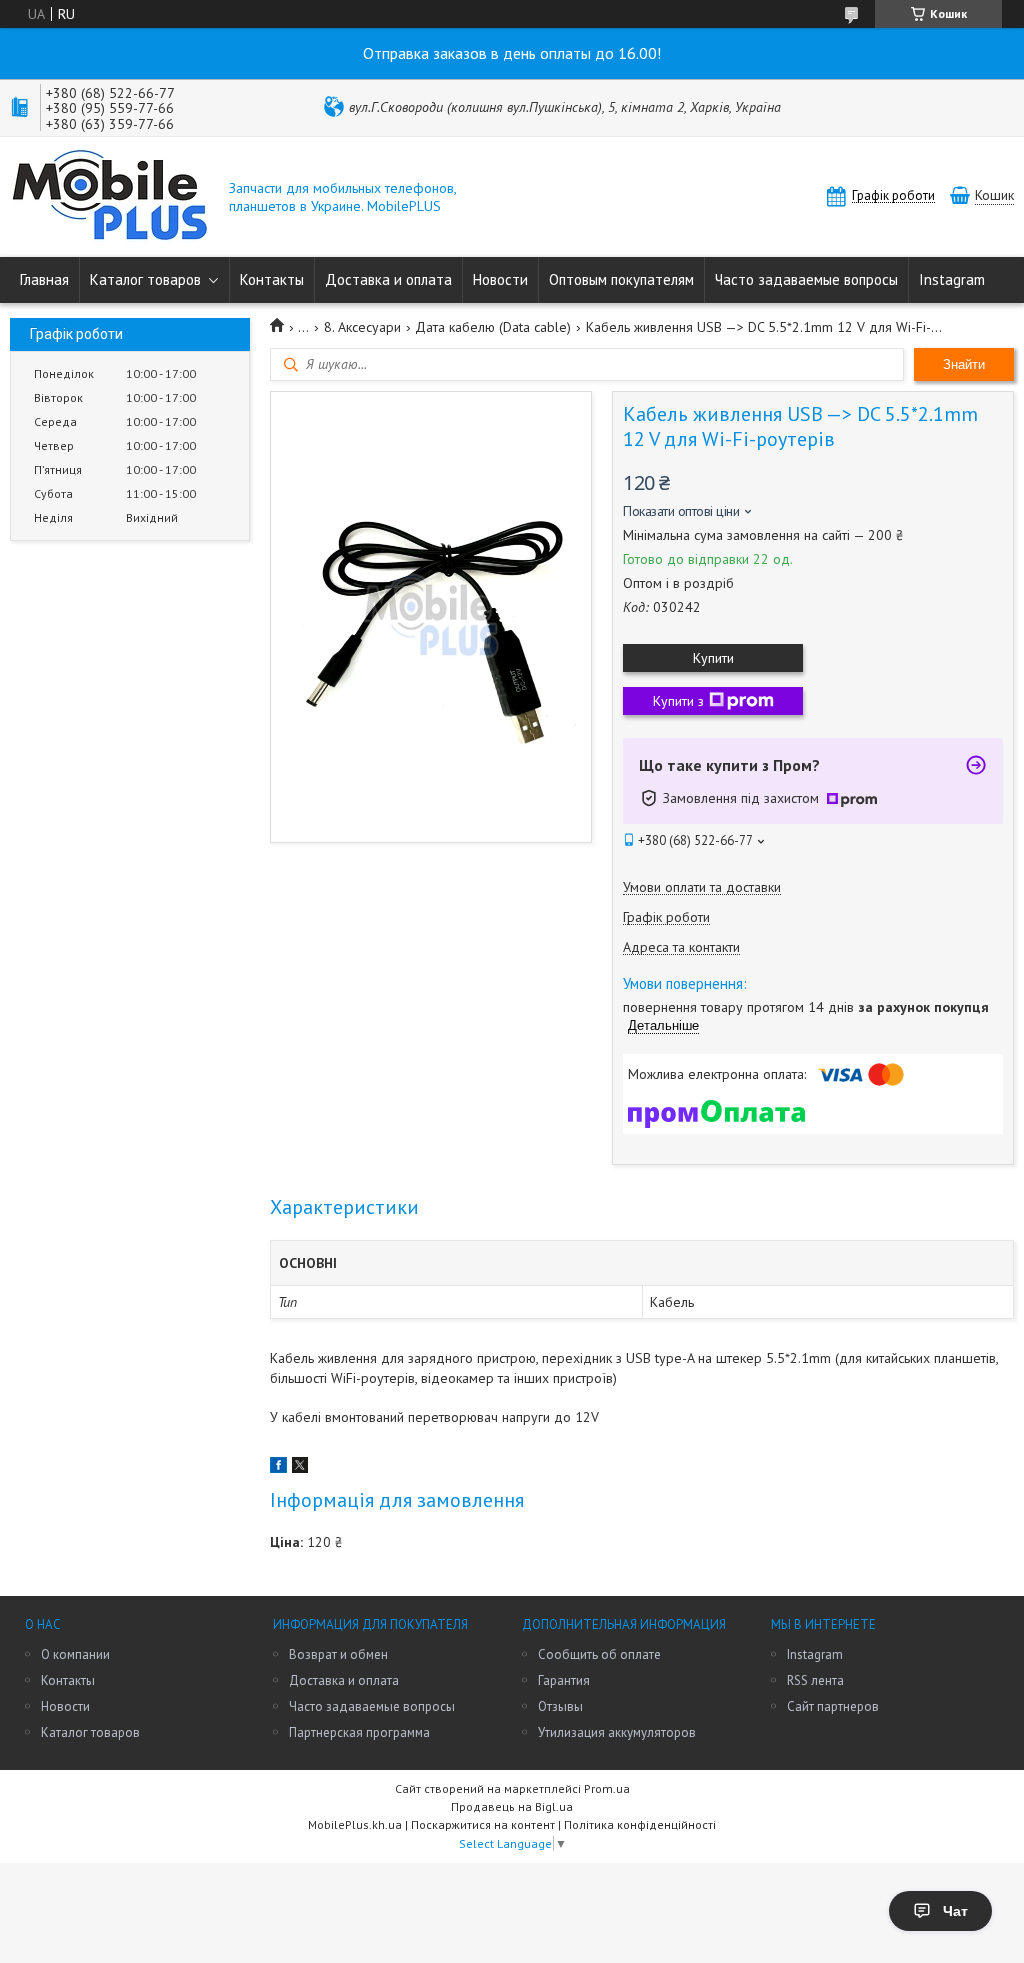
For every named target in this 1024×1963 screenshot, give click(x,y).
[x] (300, 1468)
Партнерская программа (359, 1732)
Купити (713, 658)
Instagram (952, 279)
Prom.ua (607, 1788)
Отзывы (560, 1706)
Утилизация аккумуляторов (617, 1732)
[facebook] (278, 1468)
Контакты (272, 279)
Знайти (964, 364)
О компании (75, 1654)
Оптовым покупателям (621, 279)
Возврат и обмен (338, 1654)
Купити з (678, 701)
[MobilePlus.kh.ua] (110, 197)
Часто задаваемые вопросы (806, 279)
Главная (44, 279)
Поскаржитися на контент (483, 1824)
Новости (500, 279)
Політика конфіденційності (640, 1824)
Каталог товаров (145, 279)
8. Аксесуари (362, 327)
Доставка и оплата (388, 279)
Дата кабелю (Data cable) (493, 327)
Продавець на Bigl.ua (512, 1806)
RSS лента (815, 1680)
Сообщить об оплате (599, 1654)
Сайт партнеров (833, 1706)
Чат (955, 1911)
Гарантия (564, 1680)
